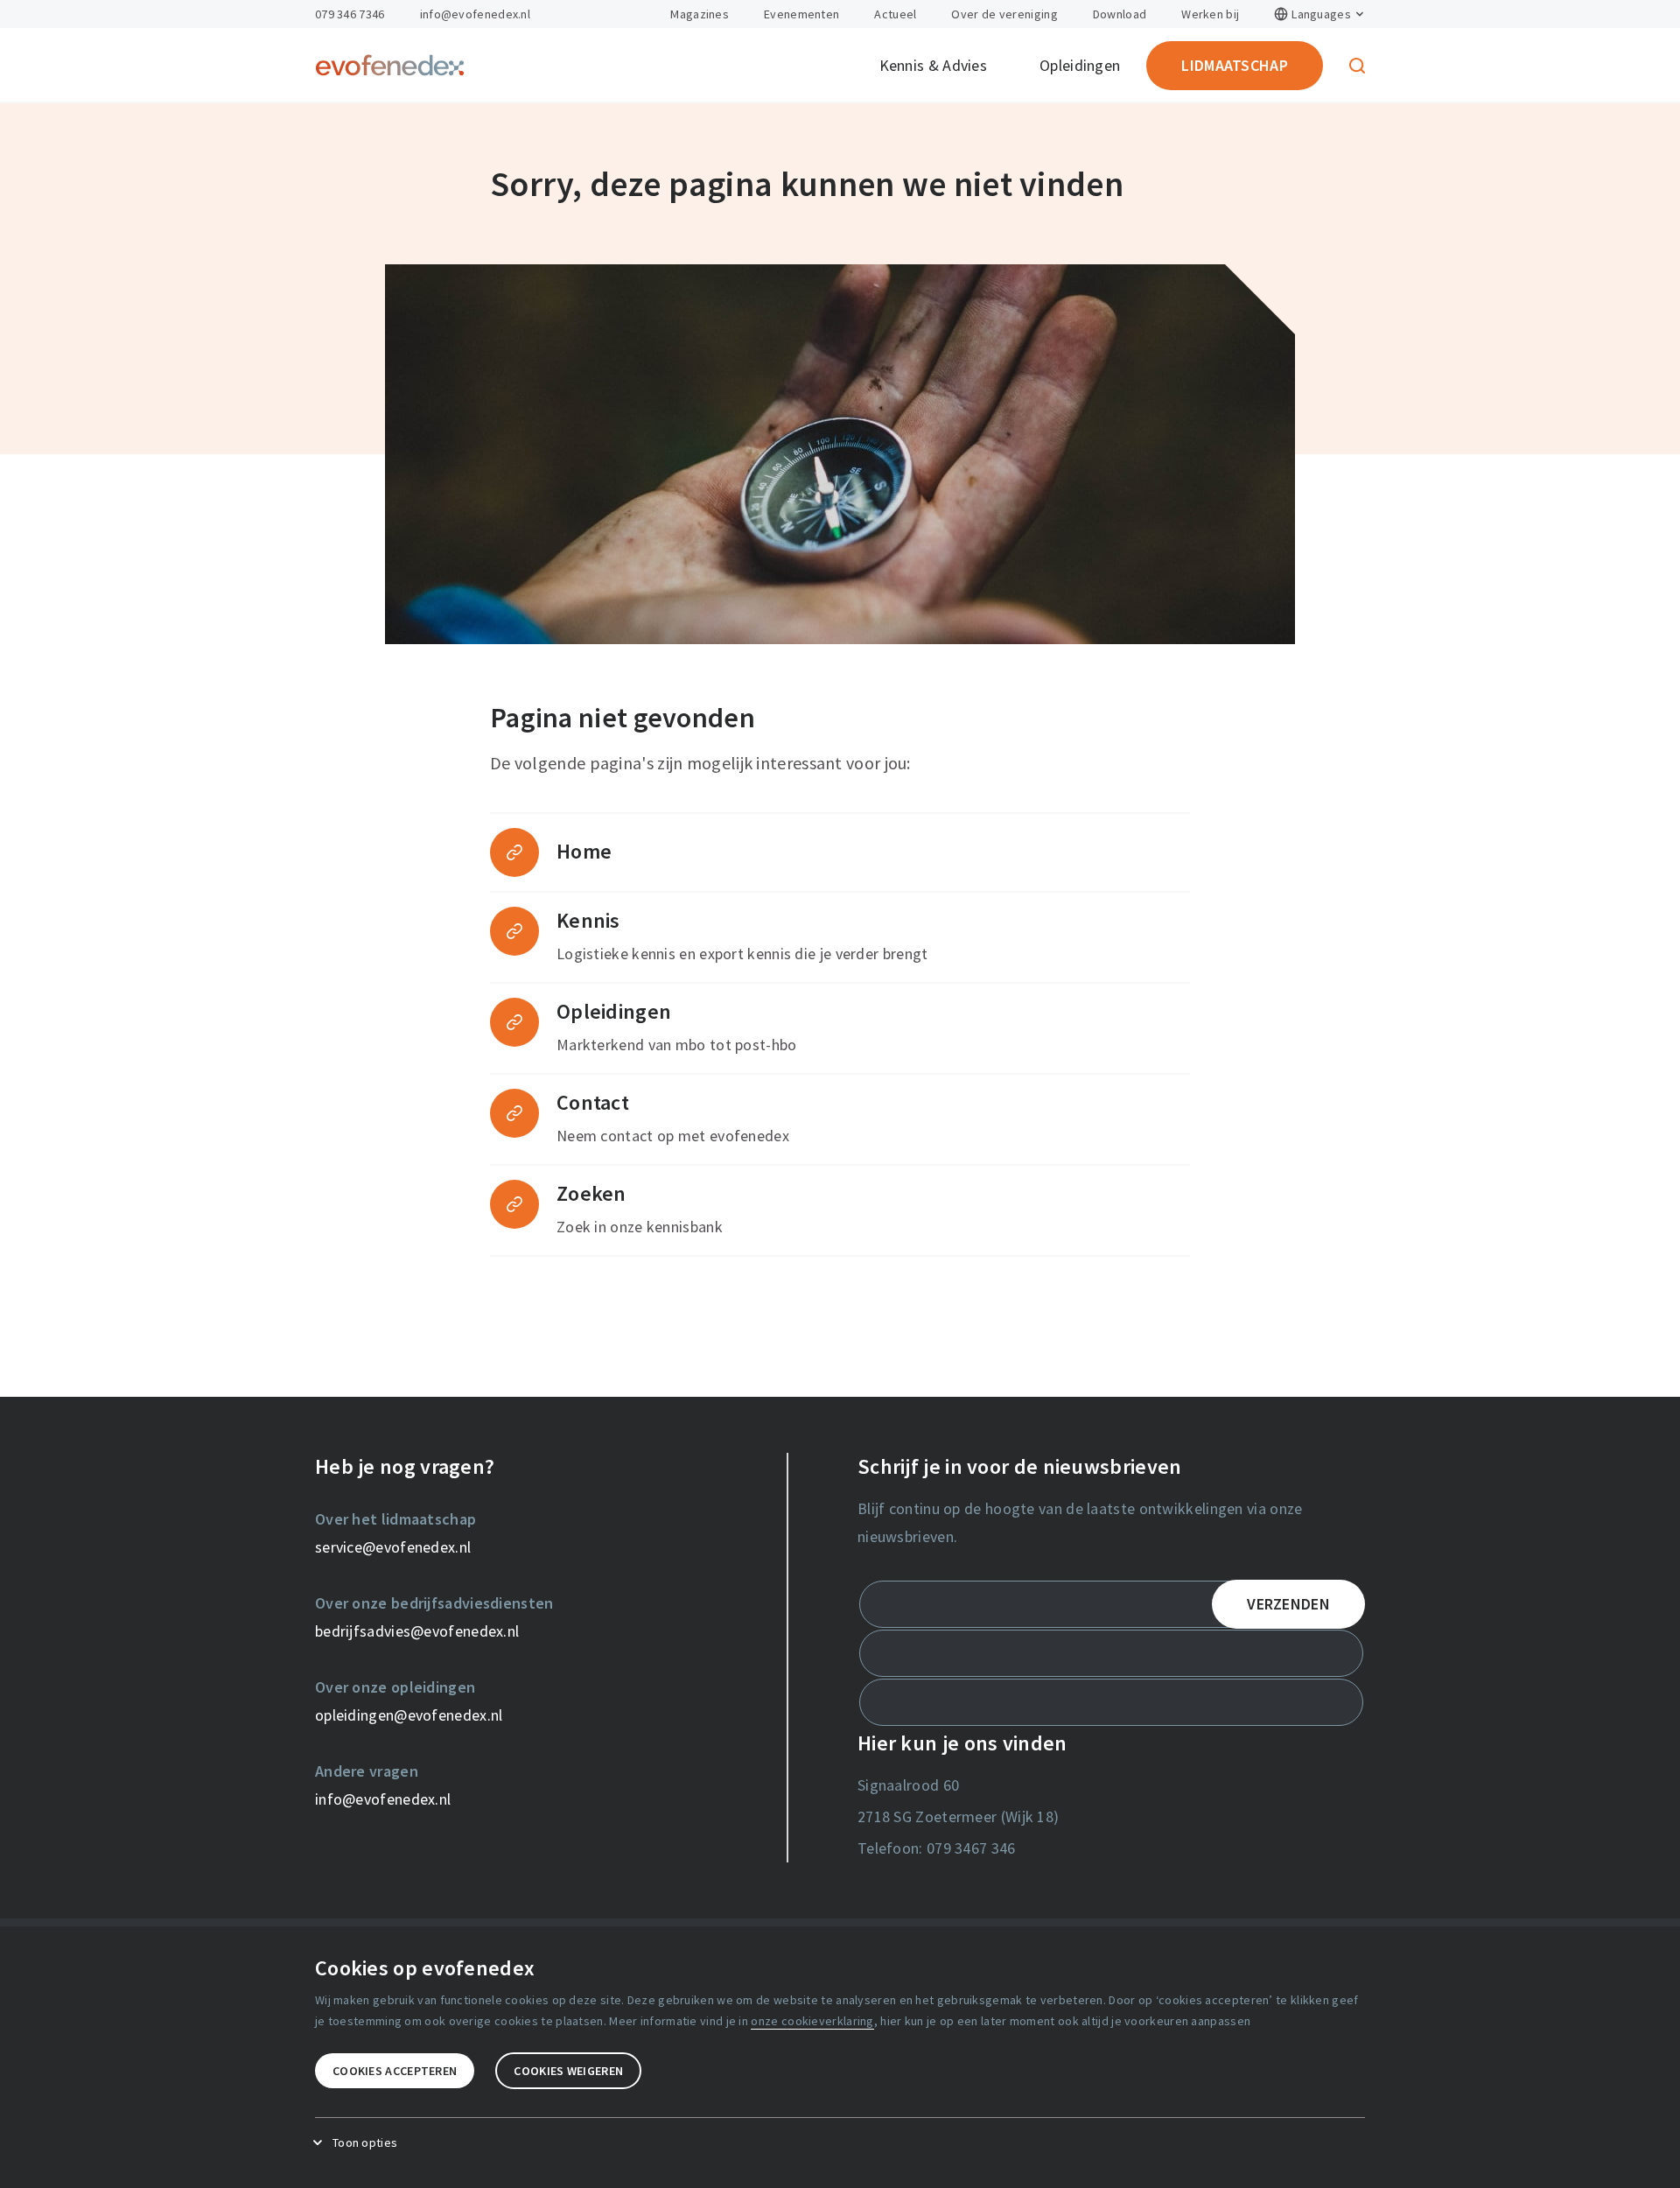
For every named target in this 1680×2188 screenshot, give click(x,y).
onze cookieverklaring (812, 2021)
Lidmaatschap (1235, 65)
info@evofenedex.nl (475, 14)
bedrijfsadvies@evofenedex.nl (417, 1631)
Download (1120, 14)
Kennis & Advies (934, 65)
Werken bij (1210, 14)
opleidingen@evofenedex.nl (409, 1715)
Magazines (700, 14)
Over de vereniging (1004, 14)
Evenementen (801, 14)
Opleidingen (1080, 65)
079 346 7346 (350, 14)
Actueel (895, 14)
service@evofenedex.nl (393, 1547)
